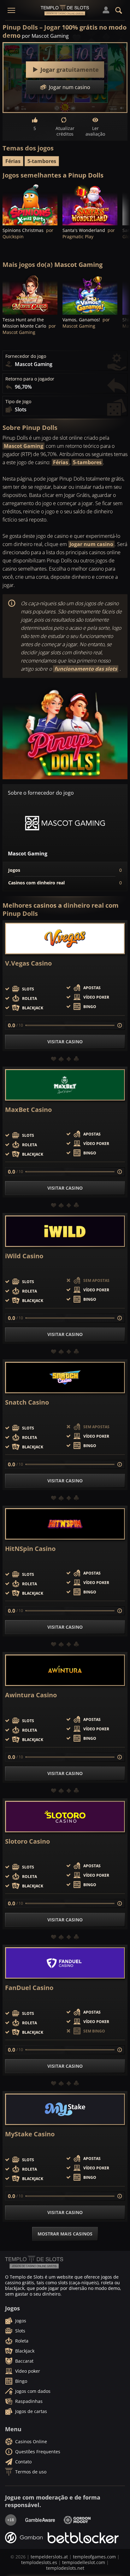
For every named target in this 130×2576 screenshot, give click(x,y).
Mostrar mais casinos (65, 2234)
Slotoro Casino (27, 1841)
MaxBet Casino (28, 1110)
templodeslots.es (39, 2562)
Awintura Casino (31, 1695)
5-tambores (42, 161)
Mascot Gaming (24, 446)
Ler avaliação (95, 131)
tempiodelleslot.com (84, 2562)
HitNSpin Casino (30, 1549)
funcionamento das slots (86, 669)
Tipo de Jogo (18, 402)
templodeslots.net (65, 2568)
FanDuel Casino (29, 1988)
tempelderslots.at (49, 2557)
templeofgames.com (94, 2557)
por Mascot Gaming (45, 36)
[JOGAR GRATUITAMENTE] (30, 205)
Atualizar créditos (65, 131)
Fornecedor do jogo (26, 356)
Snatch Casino (27, 1402)
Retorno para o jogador (30, 379)
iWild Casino (24, 1256)
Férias (13, 161)
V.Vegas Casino (28, 963)
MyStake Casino (30, 2134)
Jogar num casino (91, 544)
